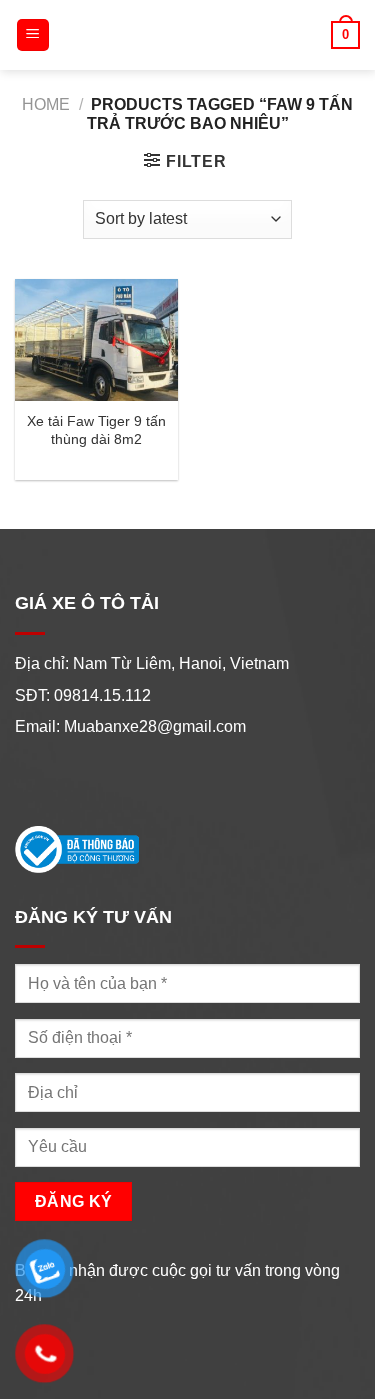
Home (46, 104)
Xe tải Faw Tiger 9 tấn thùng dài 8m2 (96, 430)
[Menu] (33, 35)
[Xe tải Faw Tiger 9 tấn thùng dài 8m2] (96, 340)
